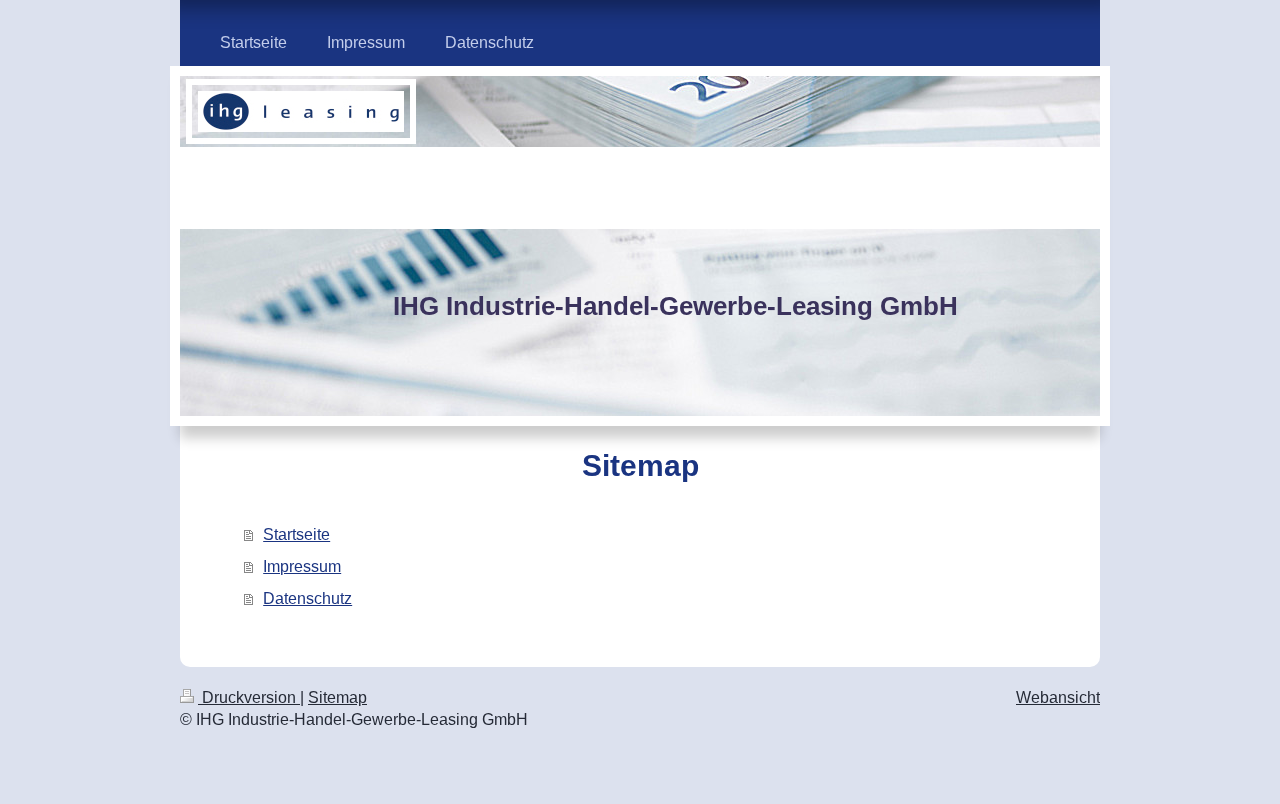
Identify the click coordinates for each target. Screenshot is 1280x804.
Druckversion (249, 697)
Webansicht (1058, 697)
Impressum (302, 566)
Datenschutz (307, 598)
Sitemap (337, 697)
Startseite (296, 534)
